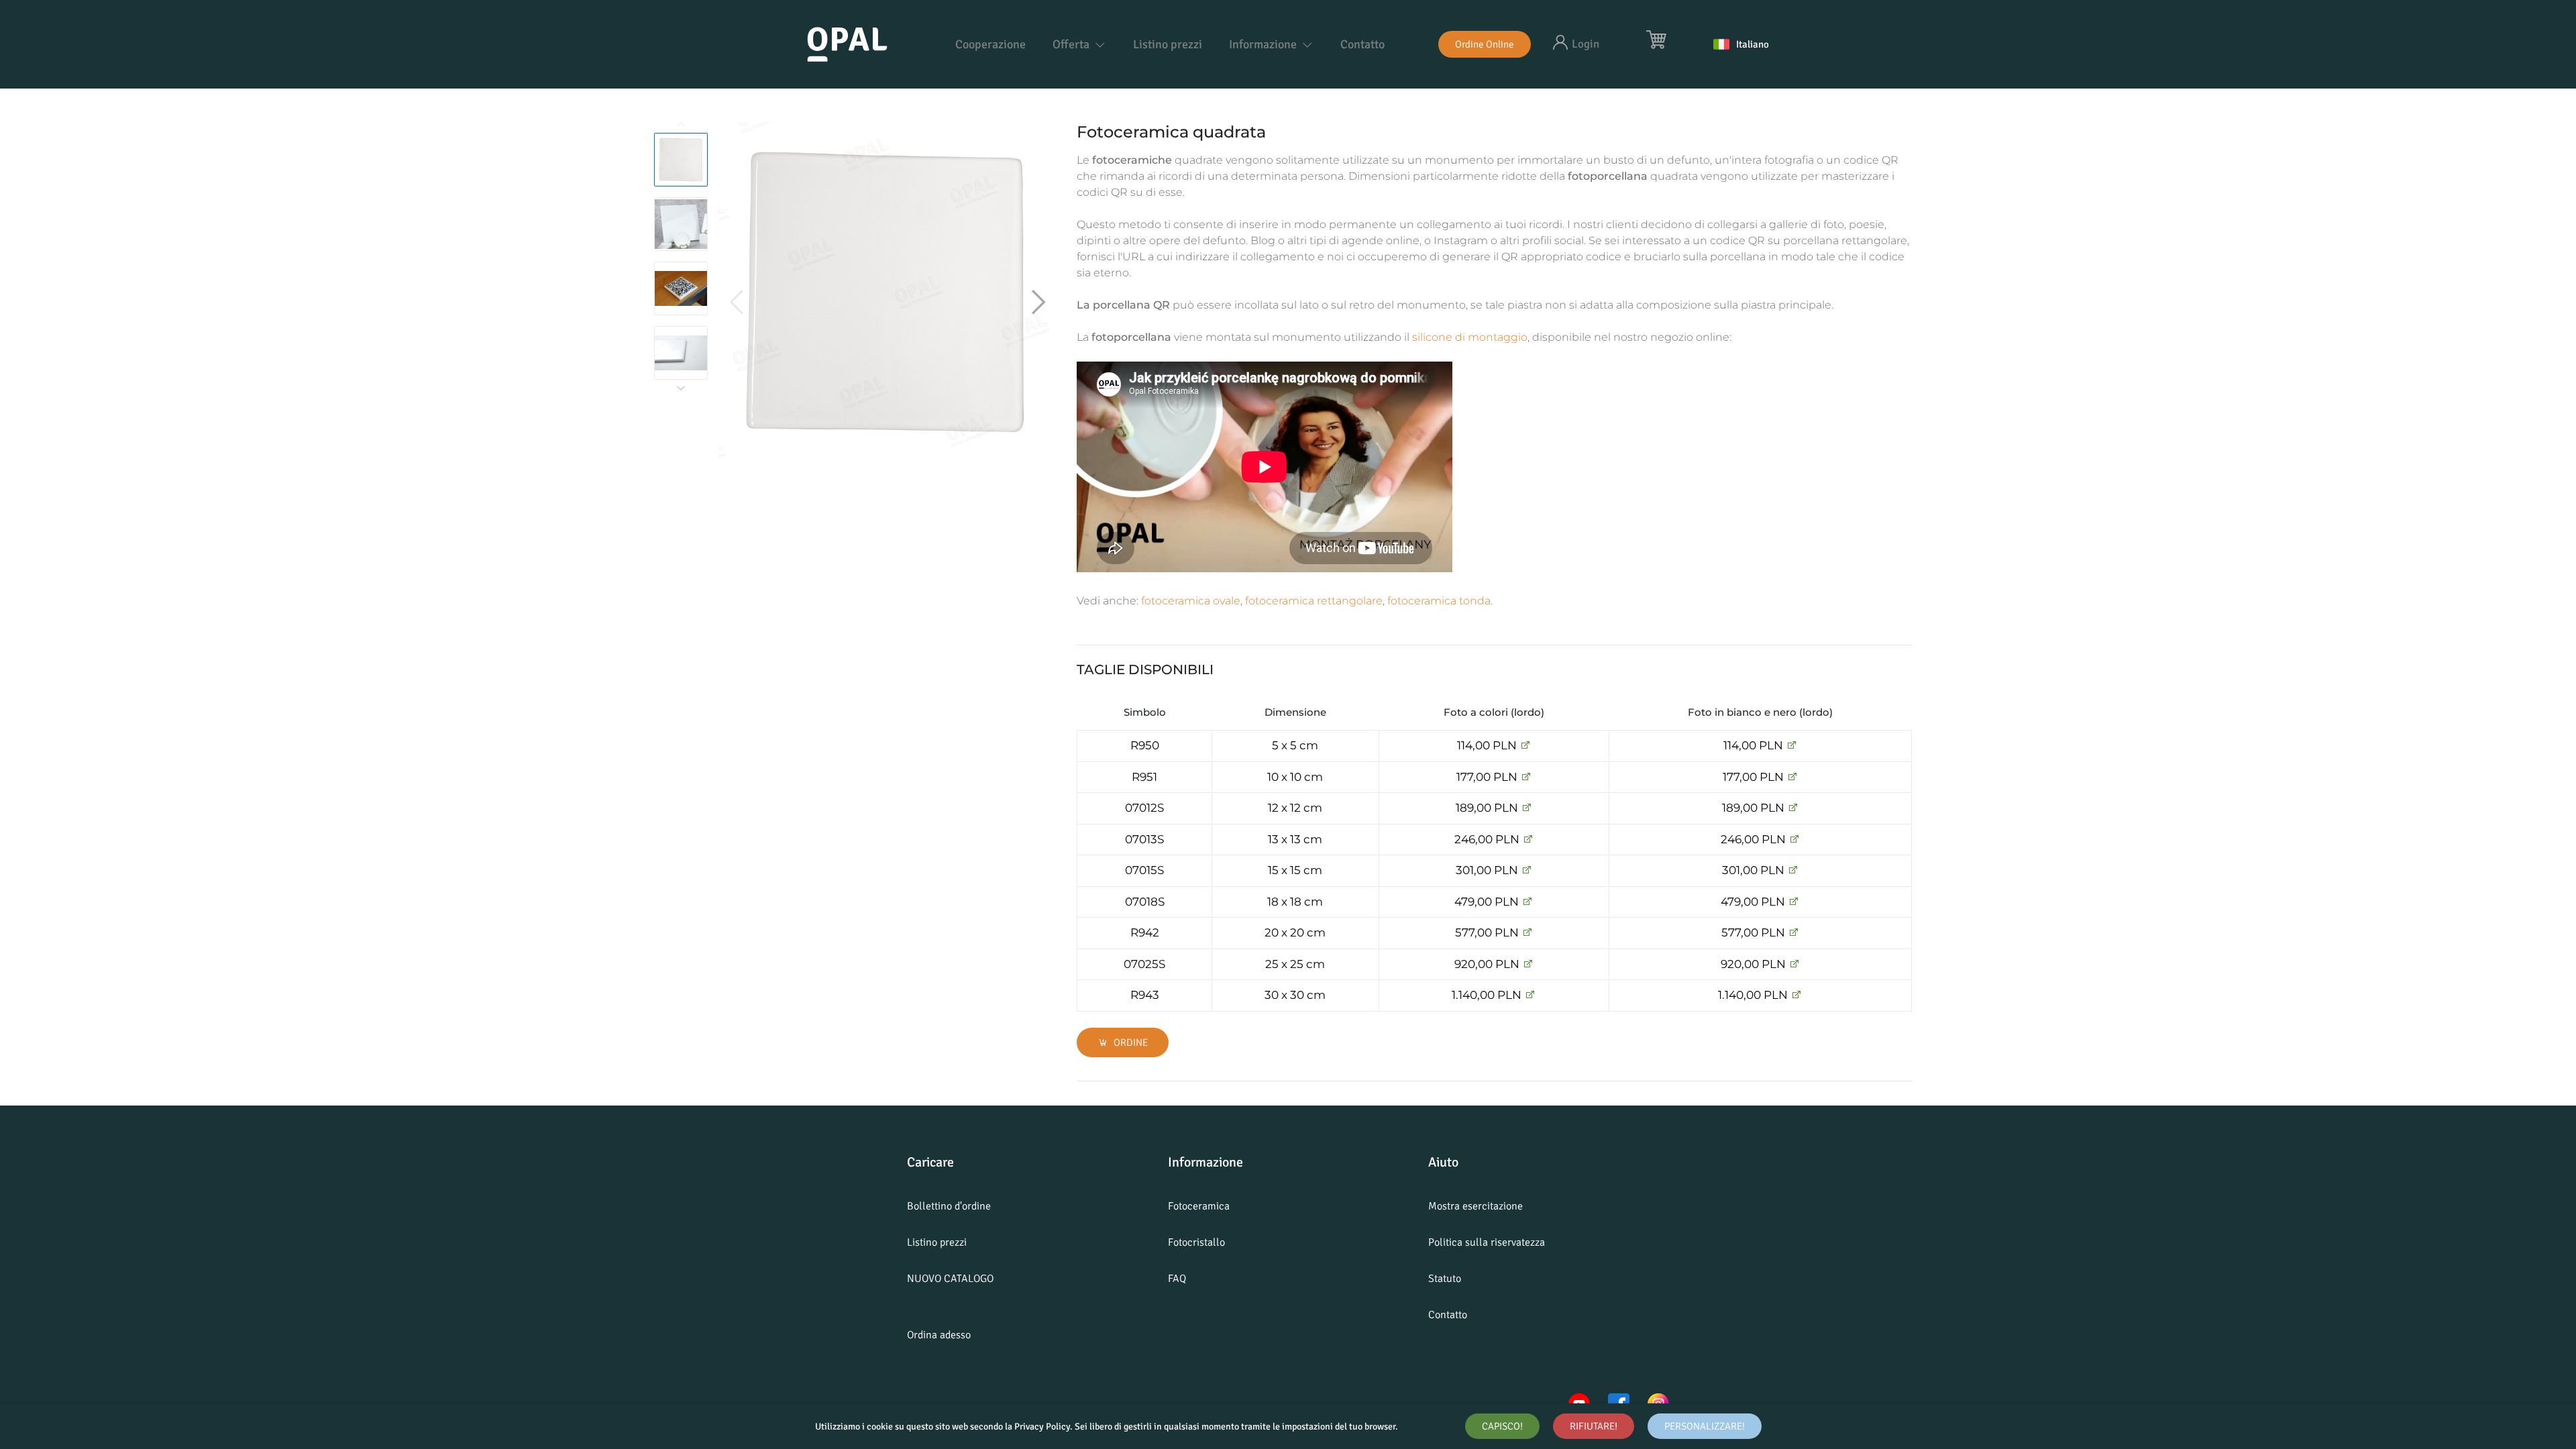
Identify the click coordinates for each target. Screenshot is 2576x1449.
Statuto (1445, 1279)
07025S (1144, 964)
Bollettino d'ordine (949, 1206)
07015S (1144, 870)
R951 (1144, 777)
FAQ (1177, 1279)
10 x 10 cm (1295, 777)
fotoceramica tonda (1439, 601)
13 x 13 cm (1295, 839)
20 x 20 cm (1295, 932)
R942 (1145, 932)
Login (1586, 44)
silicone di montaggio (1470, 337)
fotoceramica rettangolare (1314, 601)
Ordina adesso (939, 1335)
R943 (1145, 995)
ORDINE (1130, 1042)
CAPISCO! (1502, 1426)
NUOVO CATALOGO (950, 1279)
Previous (681, 125)
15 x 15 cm (1295, 870)
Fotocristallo (1196, 1242)
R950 (1145, 745)
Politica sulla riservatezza (1487, 1242)
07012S (1144, 808)
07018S (1145, 902)
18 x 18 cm (1295, 902)
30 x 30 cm (1295, 995)
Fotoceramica (1199, 1206)
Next (681, 388)
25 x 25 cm (1295, 964)
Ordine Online (1485, 44)
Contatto (1362, 44)
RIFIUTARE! (1594, 1426)
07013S (1144, 839)
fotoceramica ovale (1191, 601)
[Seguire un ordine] (1525, 745)
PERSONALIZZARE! (1705, 1426)
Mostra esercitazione (1475, 1206)
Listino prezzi (1168, 44)
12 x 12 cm (1295, 808)
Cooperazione (990, 44)
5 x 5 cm (1295, 745)
